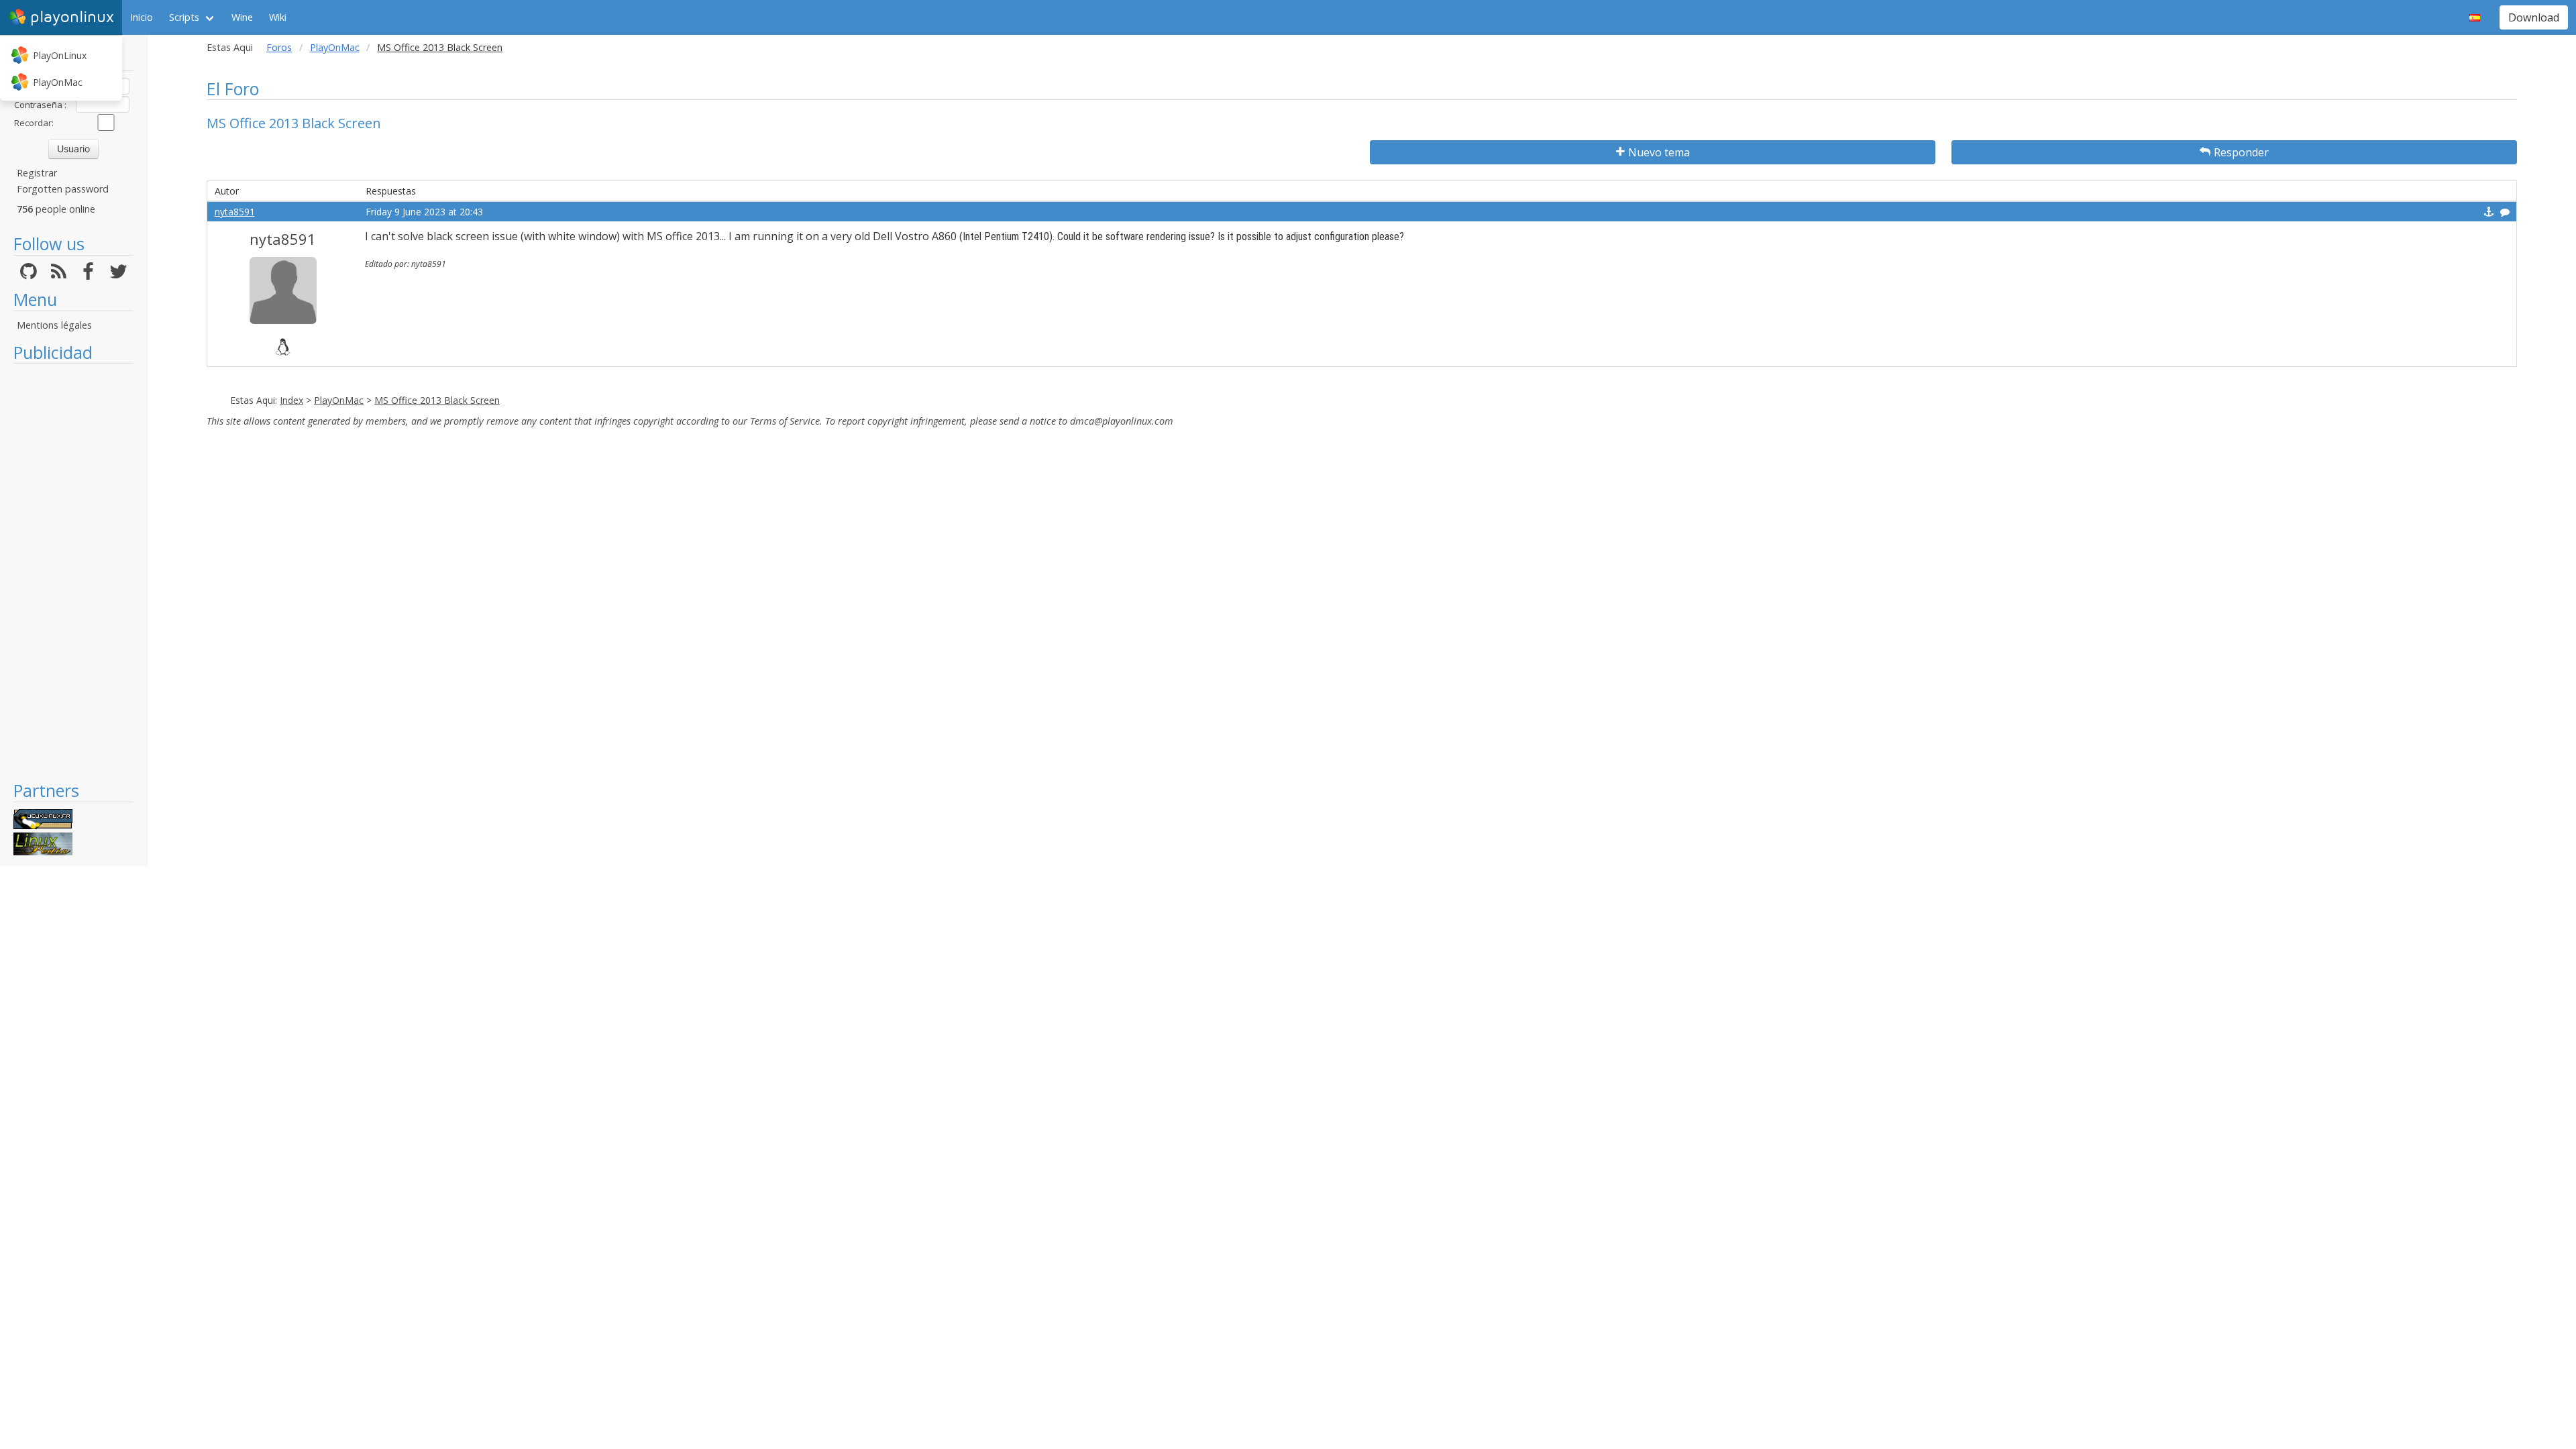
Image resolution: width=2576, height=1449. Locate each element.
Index (291, 400)
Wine (242, 17)
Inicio (142, 17)
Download (2534, 17)
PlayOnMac (58, 82)
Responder (2241, 152)
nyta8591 (235, 212)
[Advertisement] (73, 572)
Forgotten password (63, 189)
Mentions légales (54, 325)
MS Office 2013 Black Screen (437, 400)
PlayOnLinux (60, 55)
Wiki (278, 17)
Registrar (37, 173)
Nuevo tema (1659, 152)
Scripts (184, 17)
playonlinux (72, 17)
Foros (279, 47)
